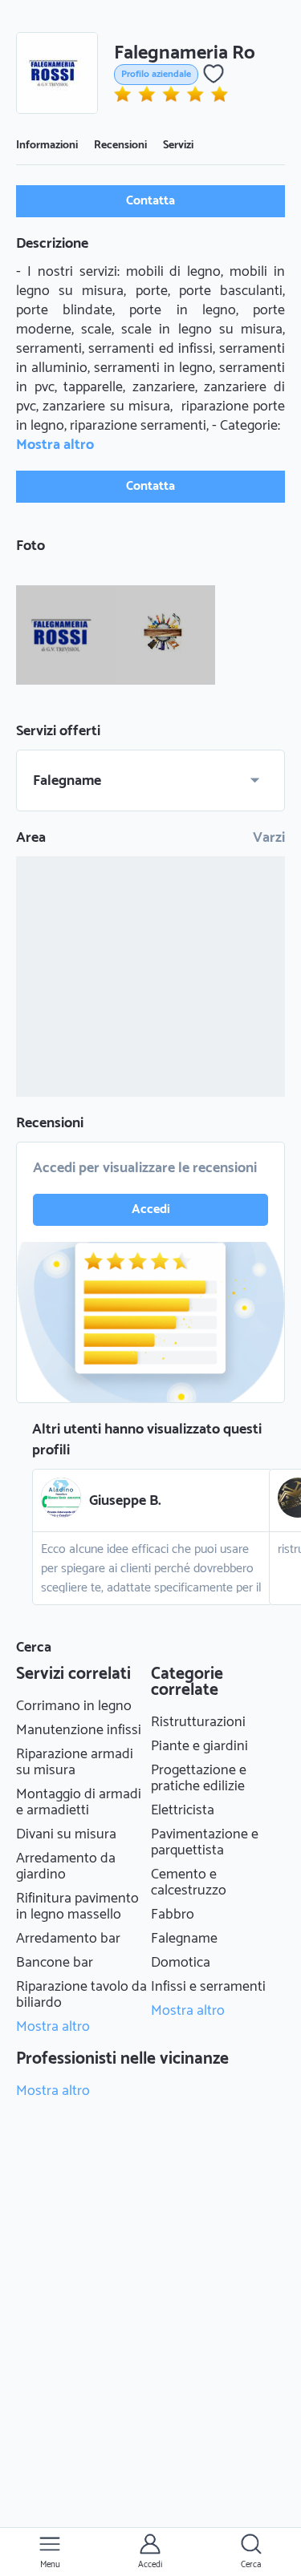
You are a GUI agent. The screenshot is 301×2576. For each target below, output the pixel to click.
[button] (57, 73)
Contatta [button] (150, 201)
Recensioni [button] (120, 146)
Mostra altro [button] (55, 445)
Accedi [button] (151, 1209)
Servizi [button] (178, 146)
